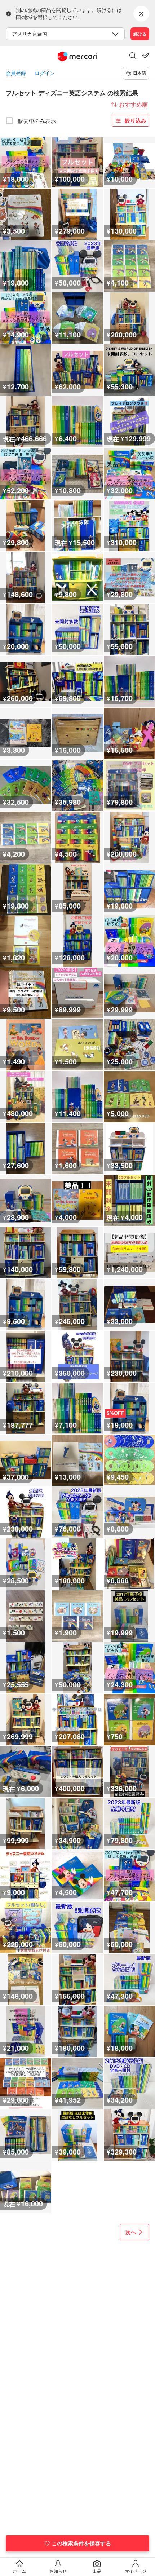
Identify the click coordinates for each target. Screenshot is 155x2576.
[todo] (146, 56)
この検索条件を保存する (81, 2543)
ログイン (45, 73)
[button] (133, 56)
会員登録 (16, 73)
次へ (131, 2232)
